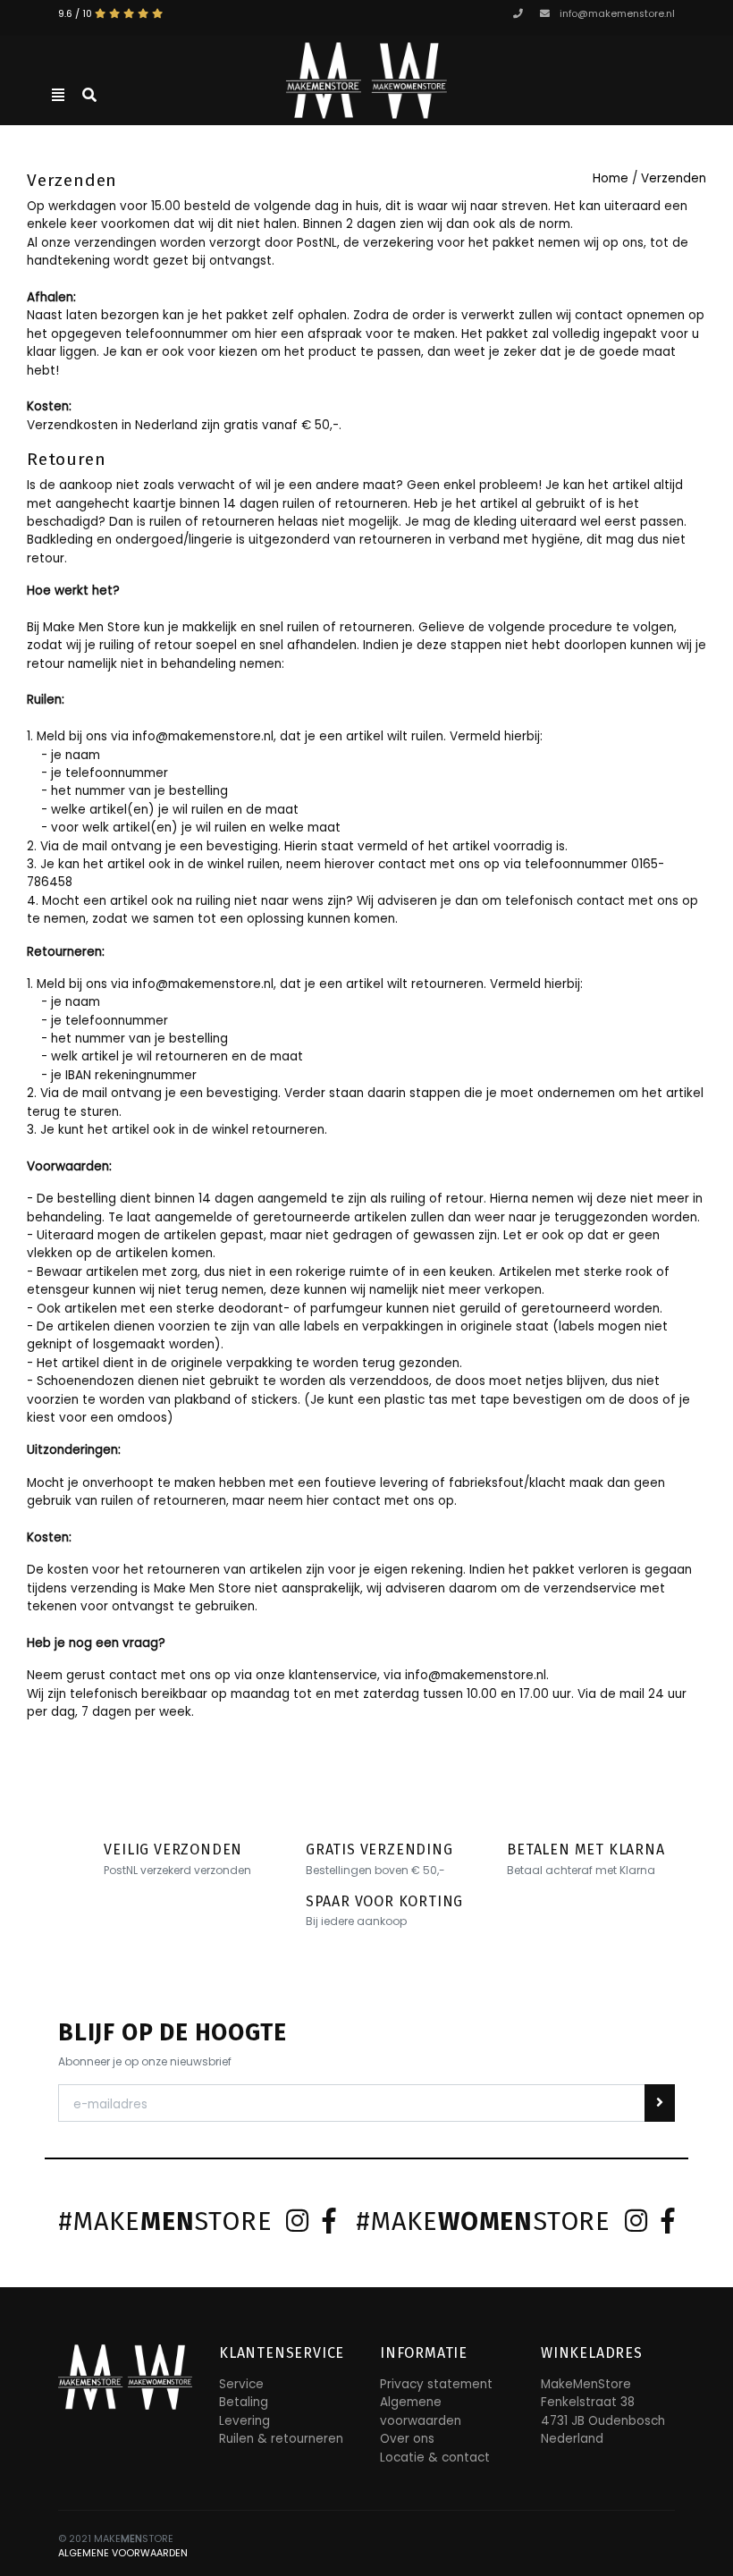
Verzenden (674, 178)
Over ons (407, 2439)
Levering (244, 2421)
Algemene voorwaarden (421, 2411)
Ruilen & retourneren (281, 2439)
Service (241, 2384)
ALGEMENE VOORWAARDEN (123, 2553)
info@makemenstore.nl (617, 14)
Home (611, 178)
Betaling (244, 2402)
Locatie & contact (435, 2458)
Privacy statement (436, 2384)
